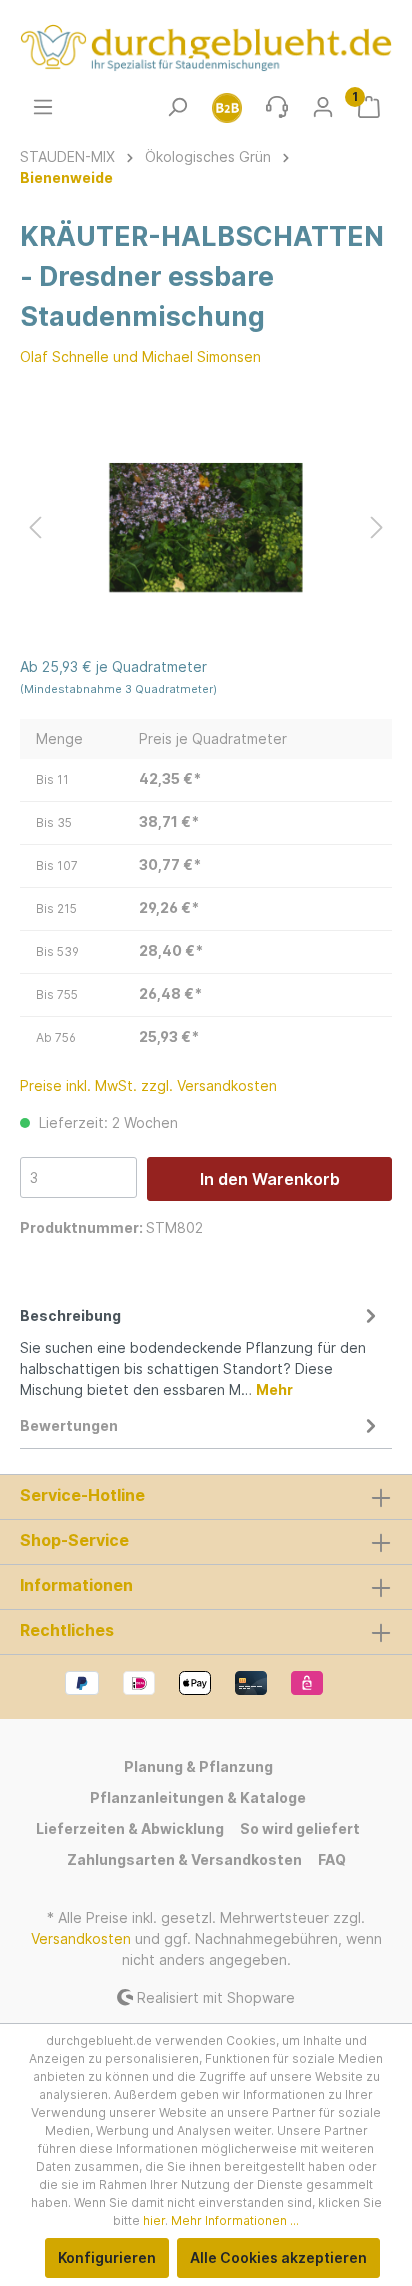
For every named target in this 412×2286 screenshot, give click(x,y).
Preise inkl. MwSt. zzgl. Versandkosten (148, 1085)
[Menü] (43, 107)
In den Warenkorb (270, 1179)
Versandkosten (81, 1938)
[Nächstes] (377, 527)
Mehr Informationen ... (235, 2220)
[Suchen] (177, 107)
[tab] (201, 1349)
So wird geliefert (300, 1828)
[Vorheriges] (35, 527)
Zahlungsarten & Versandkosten (184, 1859)
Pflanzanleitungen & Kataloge (198, 1797)
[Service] (277, 107)
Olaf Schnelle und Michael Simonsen (140, 356)
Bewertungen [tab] (69, 1425)
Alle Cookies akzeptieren (278, 2257)
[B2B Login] (227, 107)
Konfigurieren (107, 2257)
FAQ (332, 1859)
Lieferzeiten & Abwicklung (130, 1828)
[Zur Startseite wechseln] (206, 48)
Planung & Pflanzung (198, 1766)
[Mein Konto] (323, 107)
